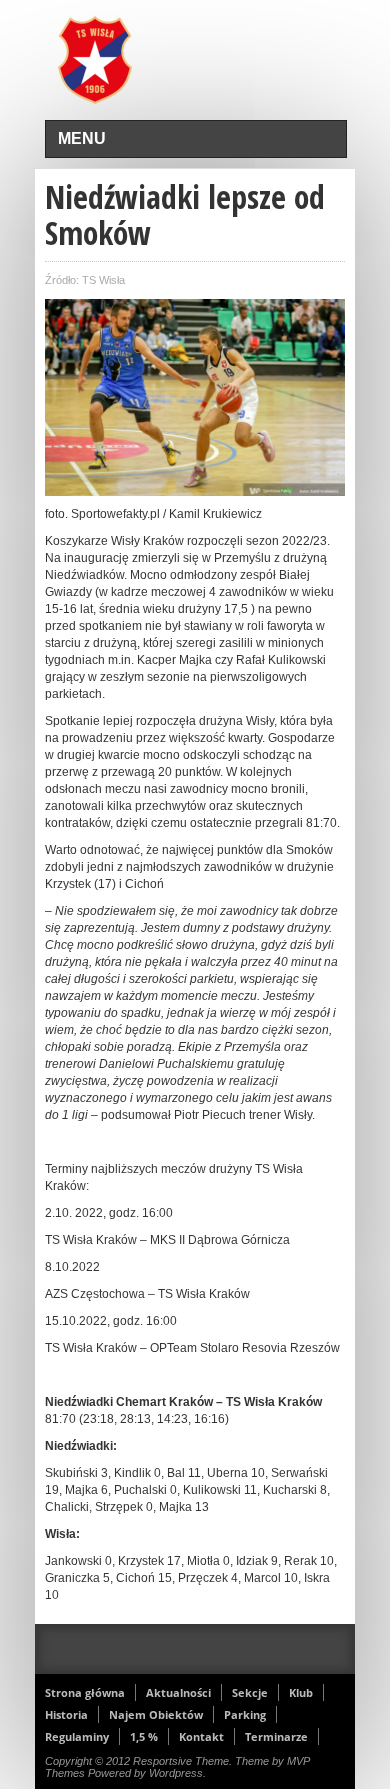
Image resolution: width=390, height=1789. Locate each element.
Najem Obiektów (156, 1714)
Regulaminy (77, 1736)
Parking (245, 1714)
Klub (301, 1692)
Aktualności (178, 1692)
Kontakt (201, 1736)
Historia (66, 1714)
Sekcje (250, 1692)
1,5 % (144, 1736)
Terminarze (276, 1736)
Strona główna (85, 1692)
